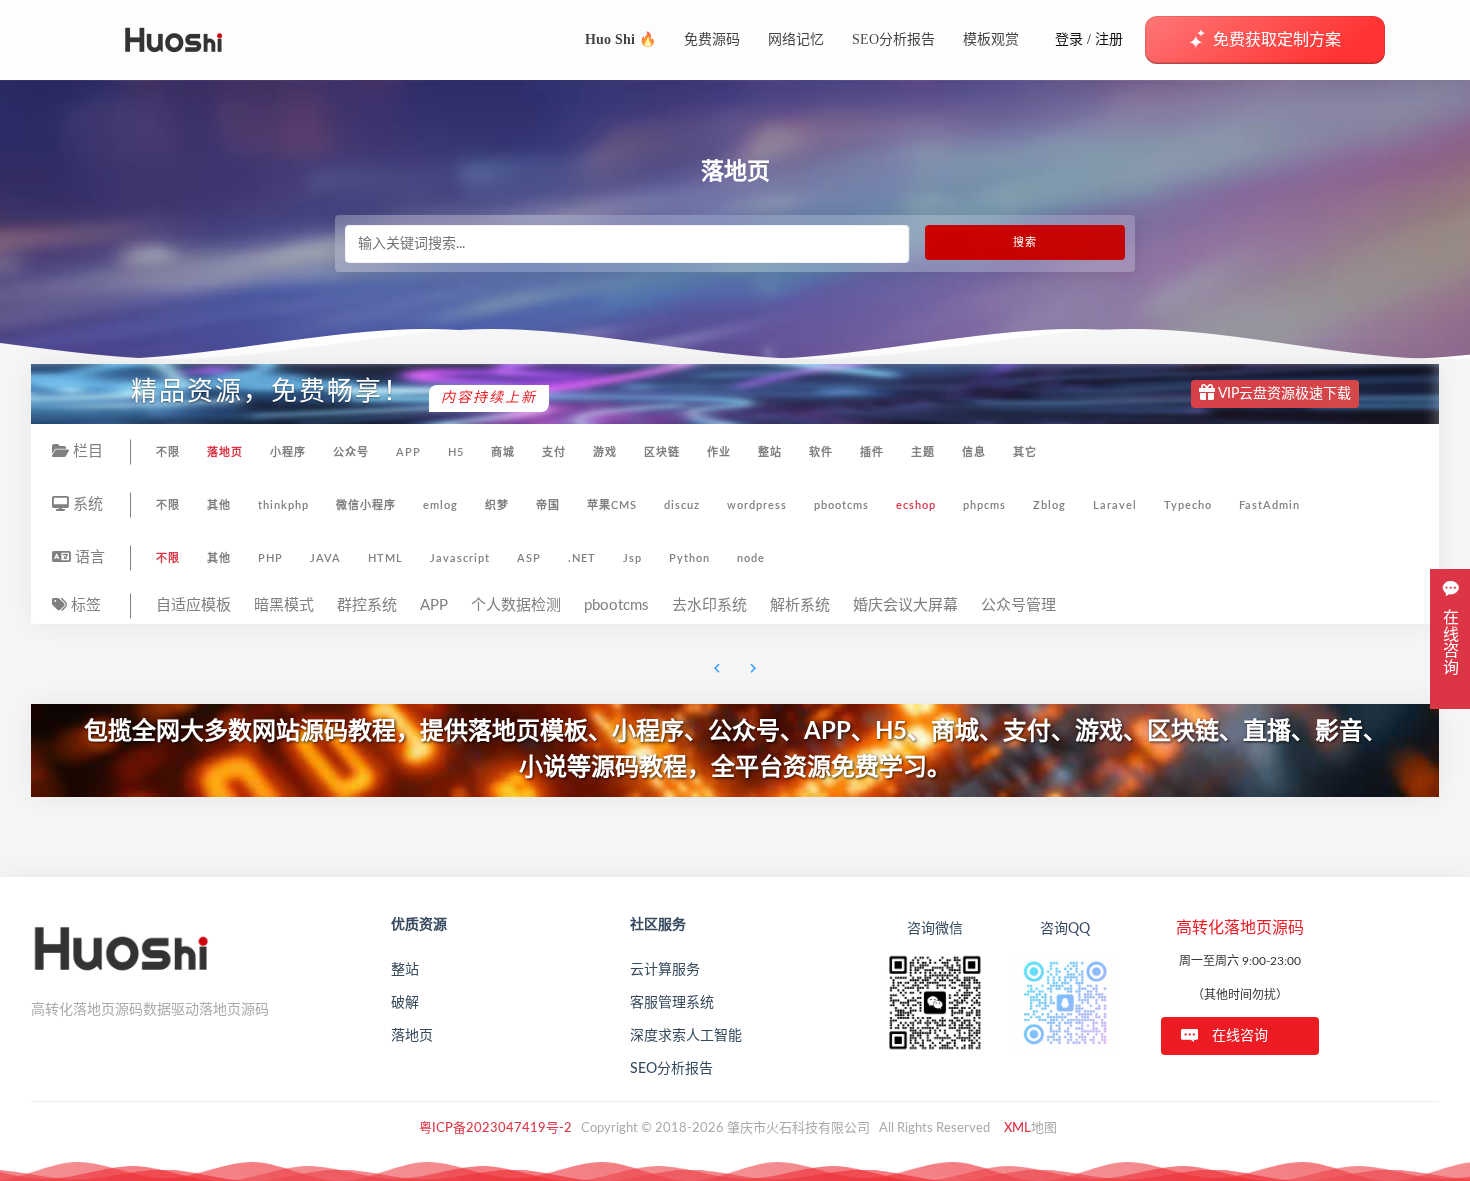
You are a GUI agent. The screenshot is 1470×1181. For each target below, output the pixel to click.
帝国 (548, 505)
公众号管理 (1018, 605)
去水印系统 (709, 605)
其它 (1025, 452)
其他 (219, 505)
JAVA (325, 558)
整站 (770, 452)
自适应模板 (193, 605)
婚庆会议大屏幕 (905, 605)
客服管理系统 (672, 1003)
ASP (529, 558)
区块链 (662, 452)
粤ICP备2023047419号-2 (495, 1128)
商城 (503, 452)
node (751, 558)
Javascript (460, 558)
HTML (385, 558)
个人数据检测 (516, 605)
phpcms (984, 505)
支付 (554, 452)
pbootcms (841, 505)
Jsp (632, 558)
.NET (582, 558)
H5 (456, 452)
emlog (440, 505)
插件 (872, 452)
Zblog (1049, 505)
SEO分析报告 (671, 1069)
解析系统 (800, 605)
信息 (974, 452)
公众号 (351, 452)
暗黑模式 (284, 605)
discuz (682, 505)
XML (1017, 1128)
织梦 (497, 505)
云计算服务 (665, 970)
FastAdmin (1269, 505)
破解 (405, 1003)
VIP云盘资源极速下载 (1283, 394)
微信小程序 (366, 505)
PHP (270, 558)
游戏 (605, 452)
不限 (168, 452)
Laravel (1115, 505)
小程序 (288, 452)
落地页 (225, 452)
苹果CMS (612, 505)
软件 (821, 452)
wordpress (757, 505)
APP (408, 452)
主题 (923, 452)
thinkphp (283, 505)
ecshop (916, 505)
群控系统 (367, 605)
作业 (719, 452)
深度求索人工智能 (686, 1036)
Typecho (1188, 505)
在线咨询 (1240, 1036)
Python (689, 558)
